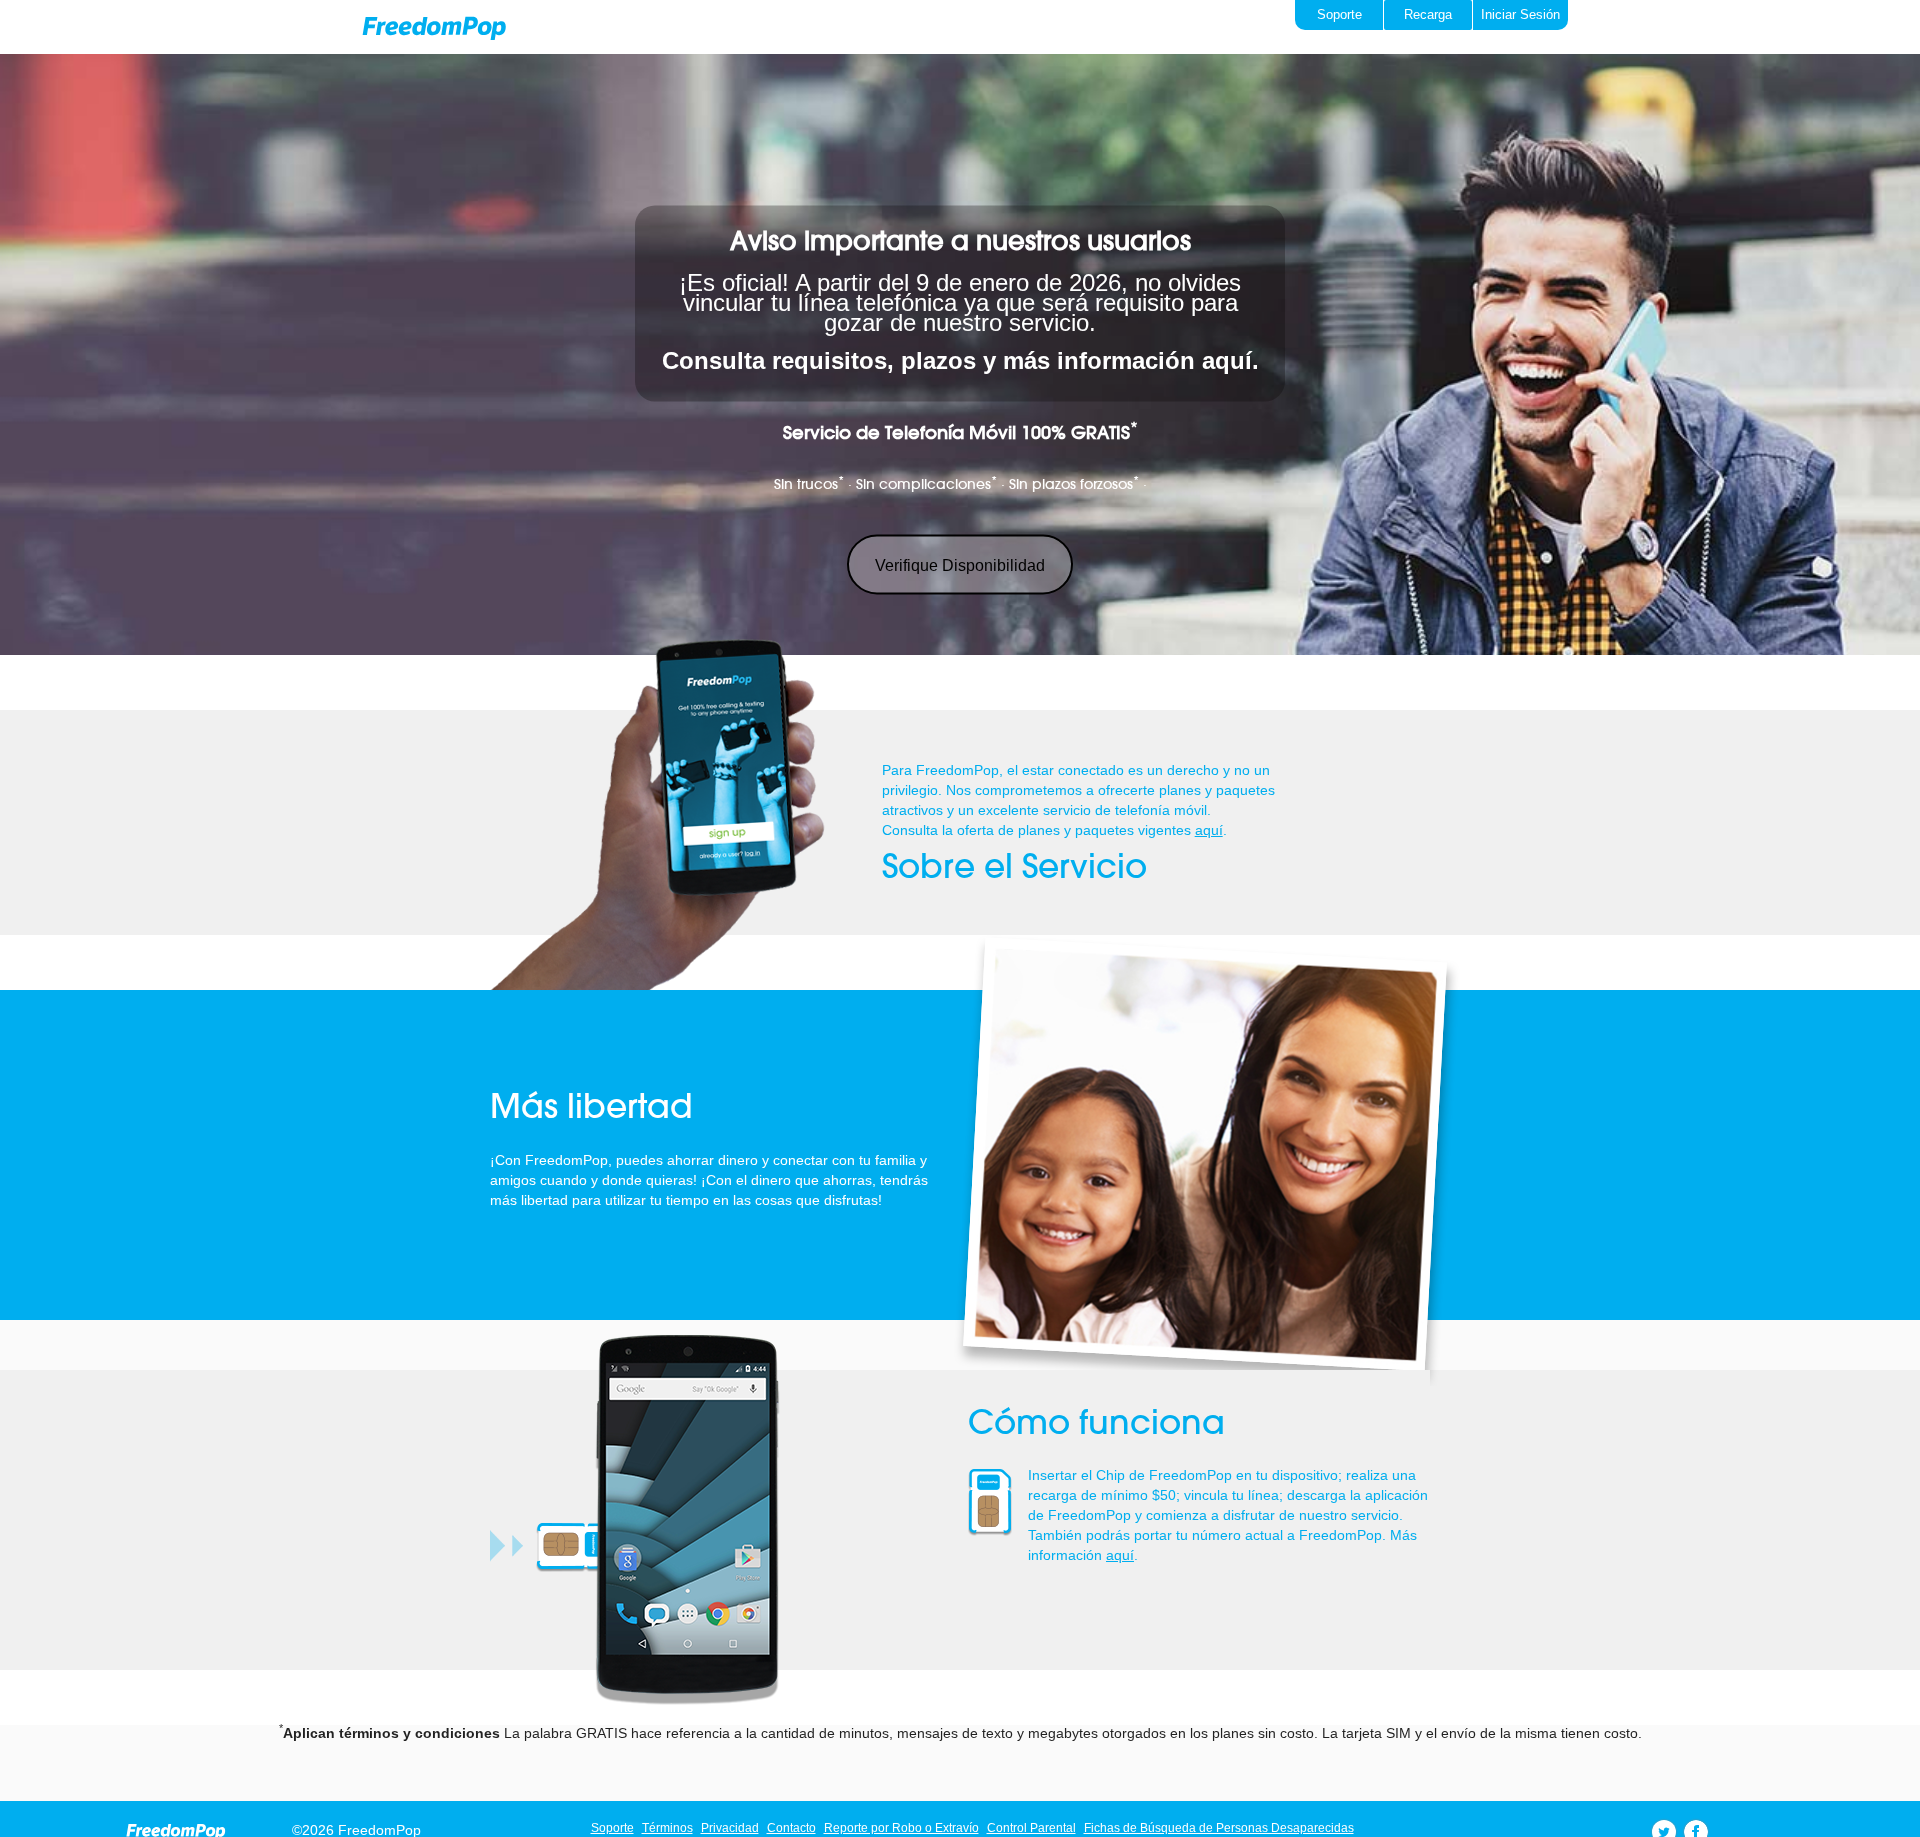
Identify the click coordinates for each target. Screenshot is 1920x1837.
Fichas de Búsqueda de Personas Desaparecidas (1219, 1828)
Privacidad (730, 1828)
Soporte (612, 1828)
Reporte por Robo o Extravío (901, 1828)
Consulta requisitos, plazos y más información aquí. (960, 360)
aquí (1209, 830)
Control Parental (1031, 1828)
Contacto (791, 1828)
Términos (667, 1828)
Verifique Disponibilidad (960, 565)
